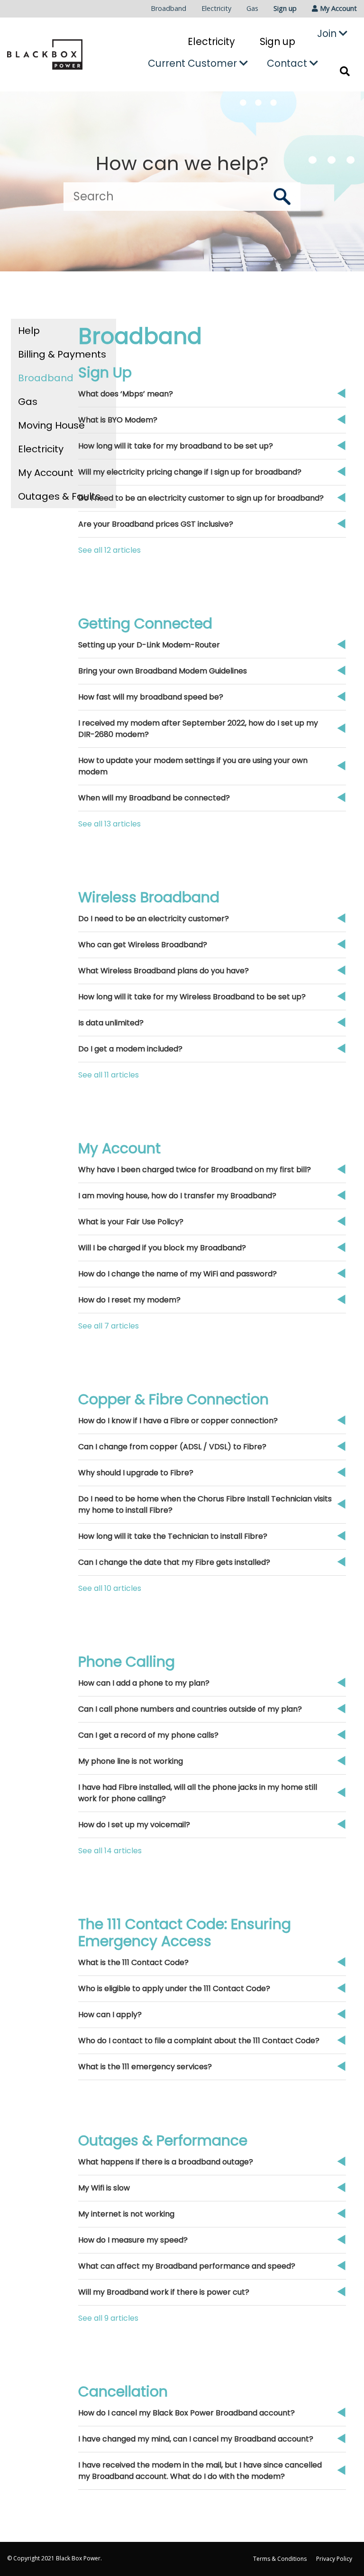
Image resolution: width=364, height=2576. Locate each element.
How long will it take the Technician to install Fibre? (173, 1536)
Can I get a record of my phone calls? (148, 1735)
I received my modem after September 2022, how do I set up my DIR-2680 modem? (198, 729)
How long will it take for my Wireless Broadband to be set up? (192, 997)
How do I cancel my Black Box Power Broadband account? (187, 2413)
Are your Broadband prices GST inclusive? (156, 524)
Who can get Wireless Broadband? (143, 945)
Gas (252, 8)
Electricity (216, 8)
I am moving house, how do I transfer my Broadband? (177, 1196)
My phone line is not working (131, 1761)
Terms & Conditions (280, 2559)
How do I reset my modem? (129, 1300)
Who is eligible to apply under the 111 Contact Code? (174, 1988)
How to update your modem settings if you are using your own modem (193, 766)
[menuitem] (168, 9)
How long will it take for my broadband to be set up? (176, 446)
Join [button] (328, 33)
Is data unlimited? (111, 1023)
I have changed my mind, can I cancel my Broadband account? (196, 2439)
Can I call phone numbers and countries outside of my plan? (190, 1709)
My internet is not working (126, 2214)
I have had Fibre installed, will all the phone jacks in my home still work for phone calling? (198, 1793)
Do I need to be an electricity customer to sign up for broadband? (201, 498)
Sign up (285, 8)
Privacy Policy (334, 2559)
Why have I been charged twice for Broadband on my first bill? (195, 1170)
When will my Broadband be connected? (154, 798)
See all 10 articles (110, 1588)
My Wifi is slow (104, 2188)
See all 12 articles (109, 550)
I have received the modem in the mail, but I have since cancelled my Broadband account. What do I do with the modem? (200, 2471)
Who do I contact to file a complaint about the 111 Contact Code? (199, 2041)
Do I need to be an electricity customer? (154, 919)
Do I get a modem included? (130, 1049)
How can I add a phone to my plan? (144, 1683)
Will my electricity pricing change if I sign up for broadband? (190, 472)
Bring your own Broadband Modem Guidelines (163, 671)
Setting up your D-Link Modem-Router (149, 645)
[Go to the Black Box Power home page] (45, 54)
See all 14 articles (110, 1851)
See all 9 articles (108, 2318)
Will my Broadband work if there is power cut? (164, 2292)
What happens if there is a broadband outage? (166, 2162)
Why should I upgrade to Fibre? (136, 1473)
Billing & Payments (62, 354)
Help (29, 331)
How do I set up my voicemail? (134, 1825)
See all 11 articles (109, 1075)
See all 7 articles (109, 1326)
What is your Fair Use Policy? (131, 1222)
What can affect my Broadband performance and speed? (187, 2266)
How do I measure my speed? (133, 2240)
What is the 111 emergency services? (145, 2067)
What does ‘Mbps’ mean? (126, 394)
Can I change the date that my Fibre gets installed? (174, 1562)
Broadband (168, 8)
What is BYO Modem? (118, 420)
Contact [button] (288, 63)
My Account (46, 473)
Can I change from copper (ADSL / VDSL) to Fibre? (172, 1447)
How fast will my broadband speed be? (151, 697)
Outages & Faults (59, 496)
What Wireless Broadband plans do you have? (164, 971)
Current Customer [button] (194, 63)
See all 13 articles (109, 824)
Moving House (51, 425)
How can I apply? (110, 2015)
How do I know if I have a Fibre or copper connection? (178, 1421)
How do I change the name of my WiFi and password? (177, 1274)
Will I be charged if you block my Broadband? (162, 1248)
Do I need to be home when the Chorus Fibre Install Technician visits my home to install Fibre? (205, 1504)
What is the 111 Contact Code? (133, 1962)
